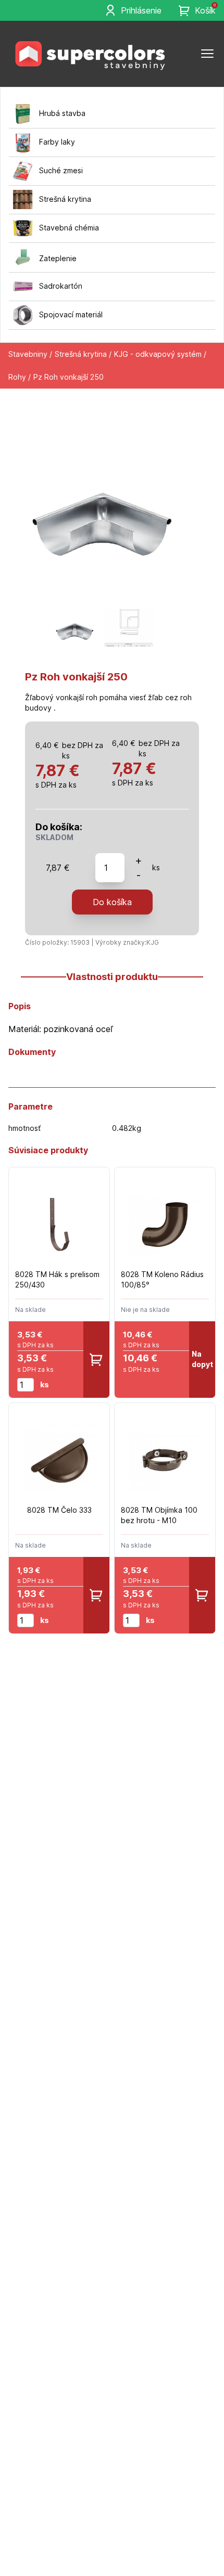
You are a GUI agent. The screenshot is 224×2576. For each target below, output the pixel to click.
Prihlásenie (141, 10)
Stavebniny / (30, 354)
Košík (205, 10)
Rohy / (20, 377)
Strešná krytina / (83, 354)
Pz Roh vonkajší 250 (69, 377)
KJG (153, 942)
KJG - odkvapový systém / (160, 354)
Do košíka (112, 902)
